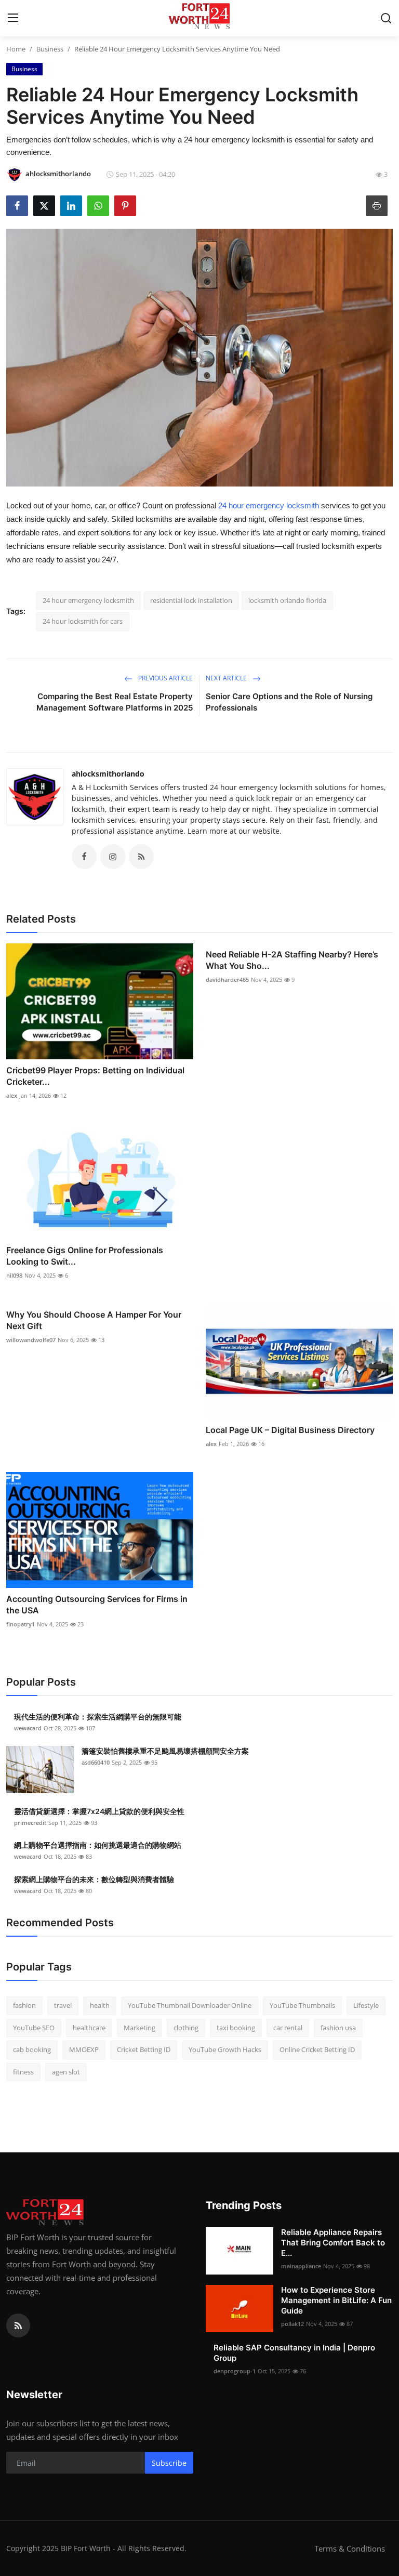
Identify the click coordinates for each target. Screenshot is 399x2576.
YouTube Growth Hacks (225, 2049)
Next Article (227, 678)
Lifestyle (366, 2005)
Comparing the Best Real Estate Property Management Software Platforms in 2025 (115, 702)
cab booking (32, 2049)
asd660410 (96, 1762)
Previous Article (165, 678)
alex (12, 1095)
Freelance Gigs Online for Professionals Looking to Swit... (85, 1256)
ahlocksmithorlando (108, 774)
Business (50, 49)
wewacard (28, 1728)
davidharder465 (227, 980)
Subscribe (169, 2463)
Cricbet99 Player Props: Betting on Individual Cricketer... (95, 1076)
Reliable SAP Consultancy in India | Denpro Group (294, 2353)
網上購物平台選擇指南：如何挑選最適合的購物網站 (98, 1845)
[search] (386, 18)
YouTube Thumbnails (302, 2005)
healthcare (89, 2028)
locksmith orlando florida (287, 600)
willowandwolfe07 (31, 1340)
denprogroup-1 (235, 2371)
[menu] (13, 18)
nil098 (14, 1275)
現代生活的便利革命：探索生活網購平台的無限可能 (98, 1717)
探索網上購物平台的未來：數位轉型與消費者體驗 (94, 1879)
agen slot (66, 2072)
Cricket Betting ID (144, 2049)
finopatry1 (21, 1624)
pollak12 (292, 2324)
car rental (288, 2028)
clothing (186, 2028)
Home (16, 49)
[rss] (18, 2325)
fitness (23, 2072)
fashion (24, 2005)
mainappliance (301, 2266)
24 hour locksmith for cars (83, 621)
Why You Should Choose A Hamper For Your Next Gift (94, 1320)
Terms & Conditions (350, 2548)
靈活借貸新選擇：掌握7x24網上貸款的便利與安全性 (99, 1811)
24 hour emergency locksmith (270, 505)
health (100, 2005)
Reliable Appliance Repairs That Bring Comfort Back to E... (333, 2243)
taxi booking (236, 2028)
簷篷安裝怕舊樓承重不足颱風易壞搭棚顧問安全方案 (165, 1751)
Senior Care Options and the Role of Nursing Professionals (289, 702)
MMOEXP (84, 2049)
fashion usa (338, 2028)
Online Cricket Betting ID (317, 2049)
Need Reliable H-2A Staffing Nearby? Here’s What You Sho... (292, 960)
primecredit (30, 1823)
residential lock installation (191, 600)
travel (63, 2005)
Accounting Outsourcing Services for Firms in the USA (97, 1605)
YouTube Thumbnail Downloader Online (190, 2005)
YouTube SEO (34, 2028)
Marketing (139, 2028)
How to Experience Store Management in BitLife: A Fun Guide (336, 2300)
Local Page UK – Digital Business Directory (290, 1430)
